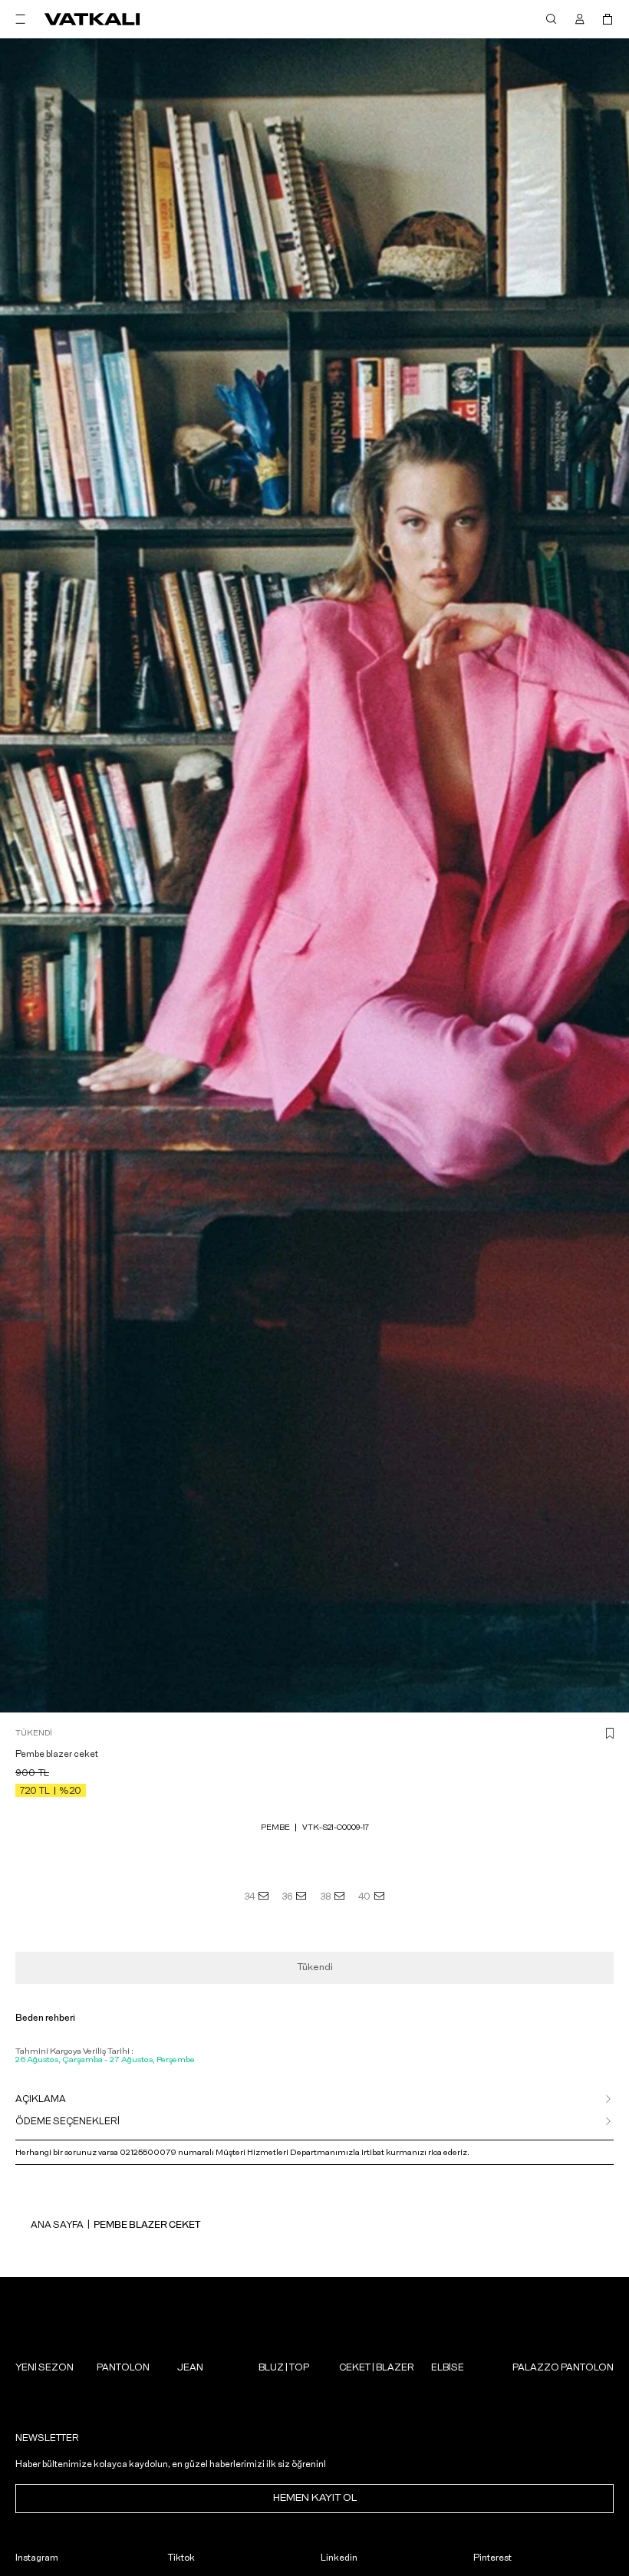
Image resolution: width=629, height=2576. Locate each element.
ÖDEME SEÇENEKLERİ (68, 2121)
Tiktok (181, 2558)
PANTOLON (123, 2367)
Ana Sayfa (57, 2225)
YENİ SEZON (44, 2367)
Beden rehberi (45, 2018)
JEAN (190, 2367)
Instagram (37, 2558)
